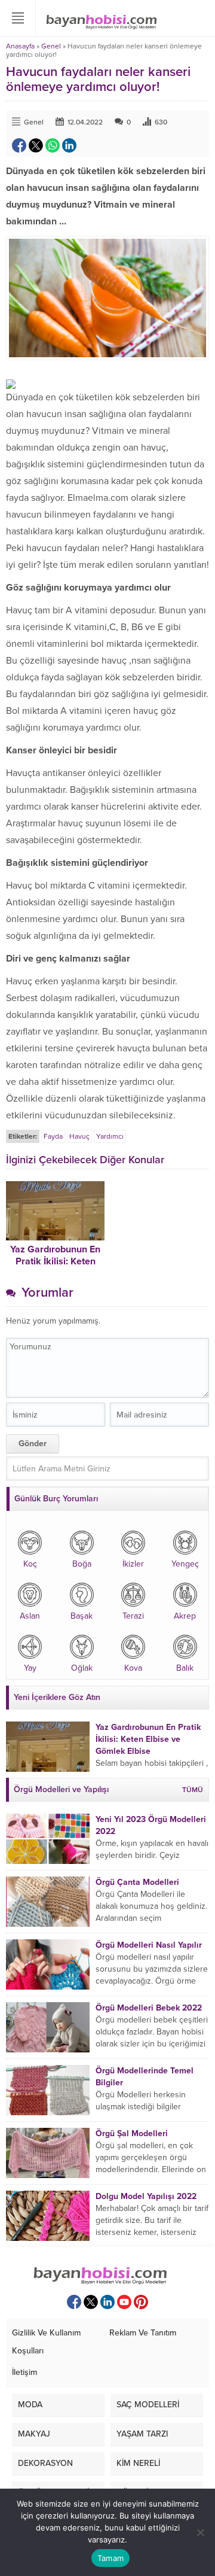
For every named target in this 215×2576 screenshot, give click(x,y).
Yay (30, 1668)
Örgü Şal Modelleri (132, 2134)
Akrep (185, 1616)
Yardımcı (110, 1136)
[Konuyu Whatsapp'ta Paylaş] (53, 145)
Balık (185, 1668)
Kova (133, 1668)
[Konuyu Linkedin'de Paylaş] (69, 145)
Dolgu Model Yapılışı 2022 (146, 2196)
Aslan (30, 1616)
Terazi (133, 1616)
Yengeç (185, 1564)
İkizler (133, 1564)
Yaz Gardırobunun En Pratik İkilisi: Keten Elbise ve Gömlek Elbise (148, 1739)
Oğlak (82, 1668)
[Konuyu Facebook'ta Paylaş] (19, 145)
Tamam (110, 2558)
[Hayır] (200, 2532)
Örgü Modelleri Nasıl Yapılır (149, 1945)
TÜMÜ (193, 1790)
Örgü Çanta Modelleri (137, 1882)
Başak (82, 1616)
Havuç (79, 1136)
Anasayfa (20, 46)
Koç (30, 1564)
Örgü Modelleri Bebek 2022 (149, 2008)
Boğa (82, 1564)
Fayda (53, 1136)
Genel (51, 46)
